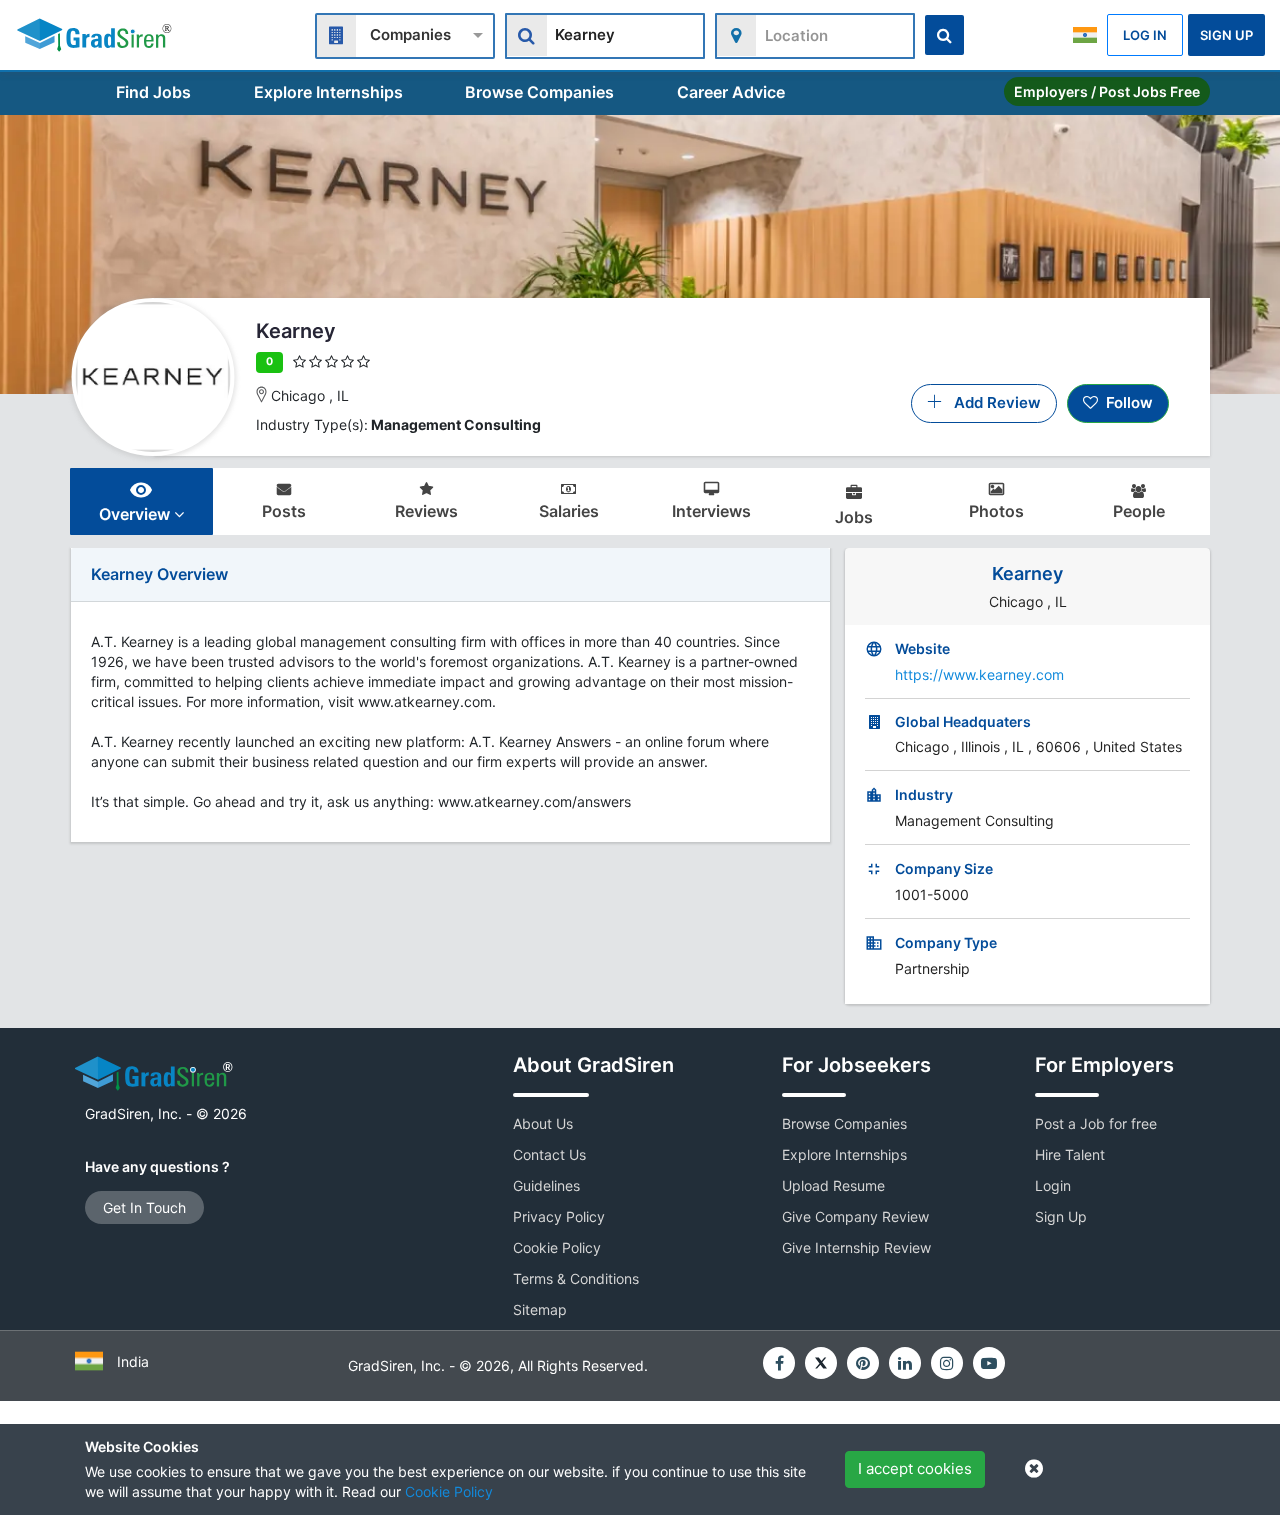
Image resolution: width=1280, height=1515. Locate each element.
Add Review (991, 402)
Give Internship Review (856, 1247)
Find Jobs (153, 92)
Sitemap (540, 1309)
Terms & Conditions (576, 1278)
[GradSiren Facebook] (779, 1363)
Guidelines (546, 1185)
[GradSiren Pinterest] (863, 1363)
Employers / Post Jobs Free (1107, 91)
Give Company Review (855, 1216)
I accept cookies (915, 1468)
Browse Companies (539, 92)
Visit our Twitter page (821, 1363)
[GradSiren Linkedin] (905, 1363)
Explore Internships (328, 92)
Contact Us (549, 1154)
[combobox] (405, 33)
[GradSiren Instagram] (947, 1363)
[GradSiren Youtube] (989, 1363)
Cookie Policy (449, 1491)
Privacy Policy (559, 1216)
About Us (543, 1123)
